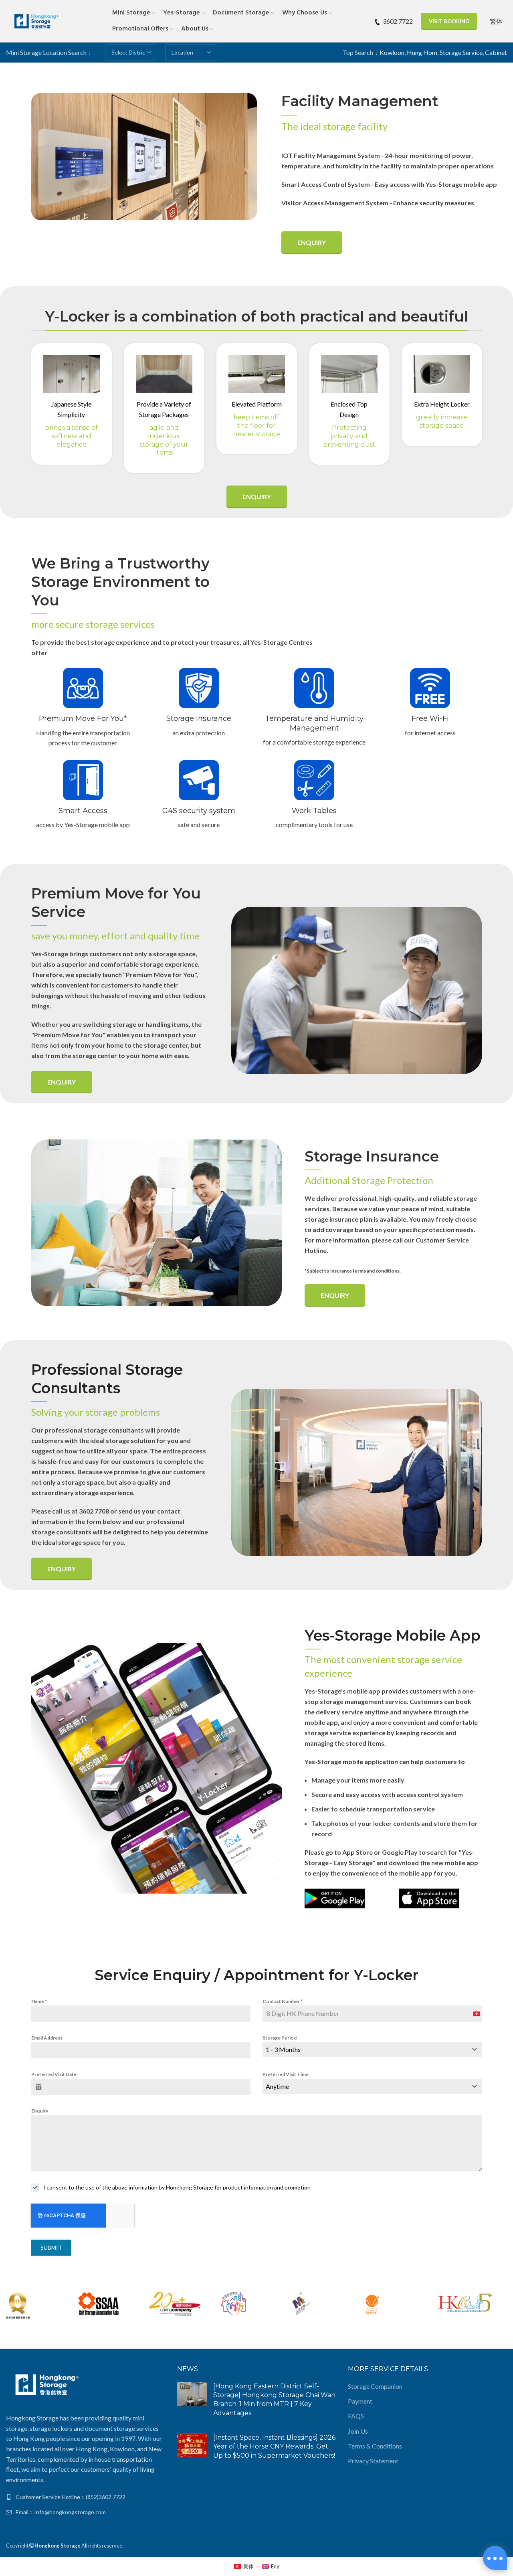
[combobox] (372, 2050)
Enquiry (312, 242)
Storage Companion (375, 2386)
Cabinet (496, 52)
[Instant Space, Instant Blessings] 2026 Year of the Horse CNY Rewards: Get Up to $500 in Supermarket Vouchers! (274, 2446)
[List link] (86, 2497)
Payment (360, 2401)
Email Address (47, 2038)
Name (39, 2001)
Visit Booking (449, 21)
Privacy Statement (373, 2461)
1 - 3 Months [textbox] (283, 2049)
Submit (51, 2247)
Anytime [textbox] (277, 2086)
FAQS (356, 2416)
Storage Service (461, 52)
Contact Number (283, 2001)
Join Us (358, 2431)
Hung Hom (422, 52)
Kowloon (392, 52)
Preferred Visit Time (286, 2074)
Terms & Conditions (375, 2446)
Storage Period (280, 2038)
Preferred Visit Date (54, 2074)
